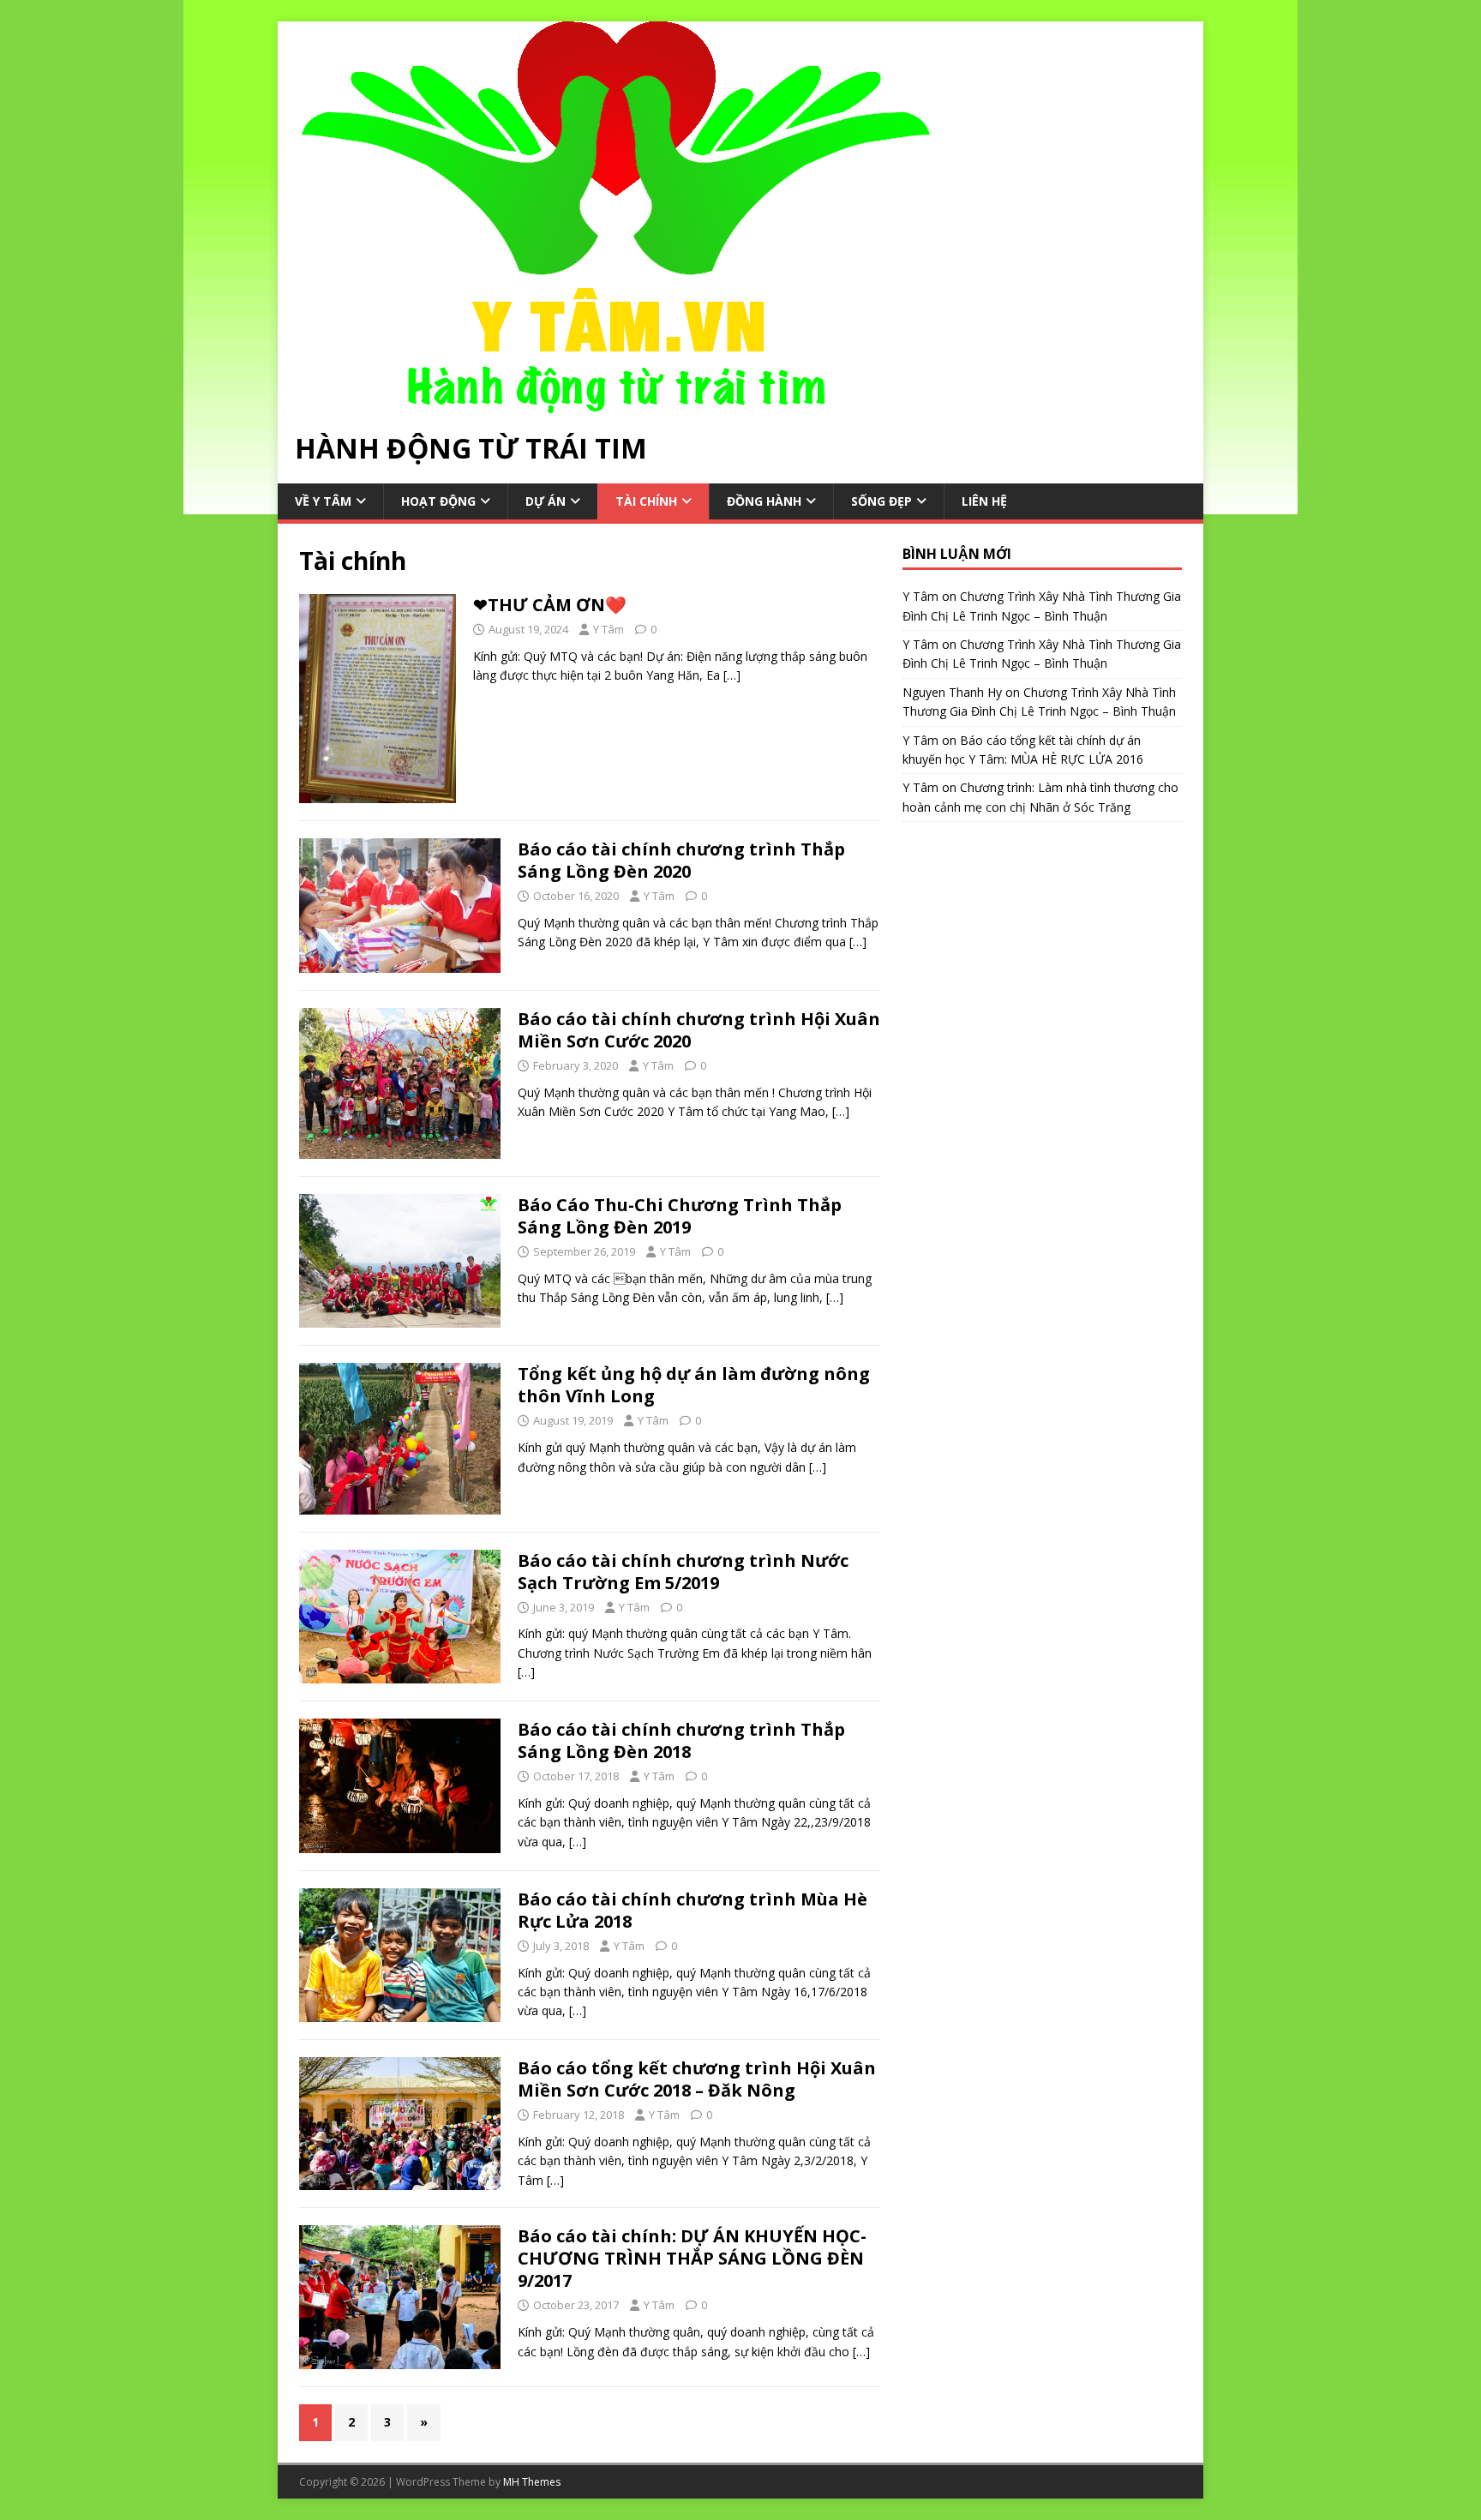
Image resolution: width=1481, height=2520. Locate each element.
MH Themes (532, 2482)
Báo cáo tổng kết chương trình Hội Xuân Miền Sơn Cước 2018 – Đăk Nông (697, 2079)
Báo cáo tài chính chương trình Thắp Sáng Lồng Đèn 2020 (681, 860)
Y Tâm (609, 629)
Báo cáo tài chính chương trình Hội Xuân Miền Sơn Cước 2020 (699, 1030)
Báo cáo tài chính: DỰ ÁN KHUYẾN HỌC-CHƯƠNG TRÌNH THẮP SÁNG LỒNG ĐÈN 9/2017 (692, 2258)
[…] (732, 675)
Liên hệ (984, 501)
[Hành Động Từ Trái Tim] (616, 403)
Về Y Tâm (323, 501)
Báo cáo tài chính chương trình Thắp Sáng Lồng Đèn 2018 (681, 1740)
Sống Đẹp (881, 501)
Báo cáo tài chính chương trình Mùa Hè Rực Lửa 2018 (693, 1910)
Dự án (546, 501)
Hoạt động (438, 501)
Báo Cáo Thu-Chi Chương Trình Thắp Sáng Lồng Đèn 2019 (680, 1216)
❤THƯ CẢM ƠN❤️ (550, 605)
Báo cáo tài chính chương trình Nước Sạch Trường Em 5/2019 (683, 1572)
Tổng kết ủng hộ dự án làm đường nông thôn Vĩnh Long (694, 1385)
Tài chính (646, 501)
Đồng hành (764, 501)
